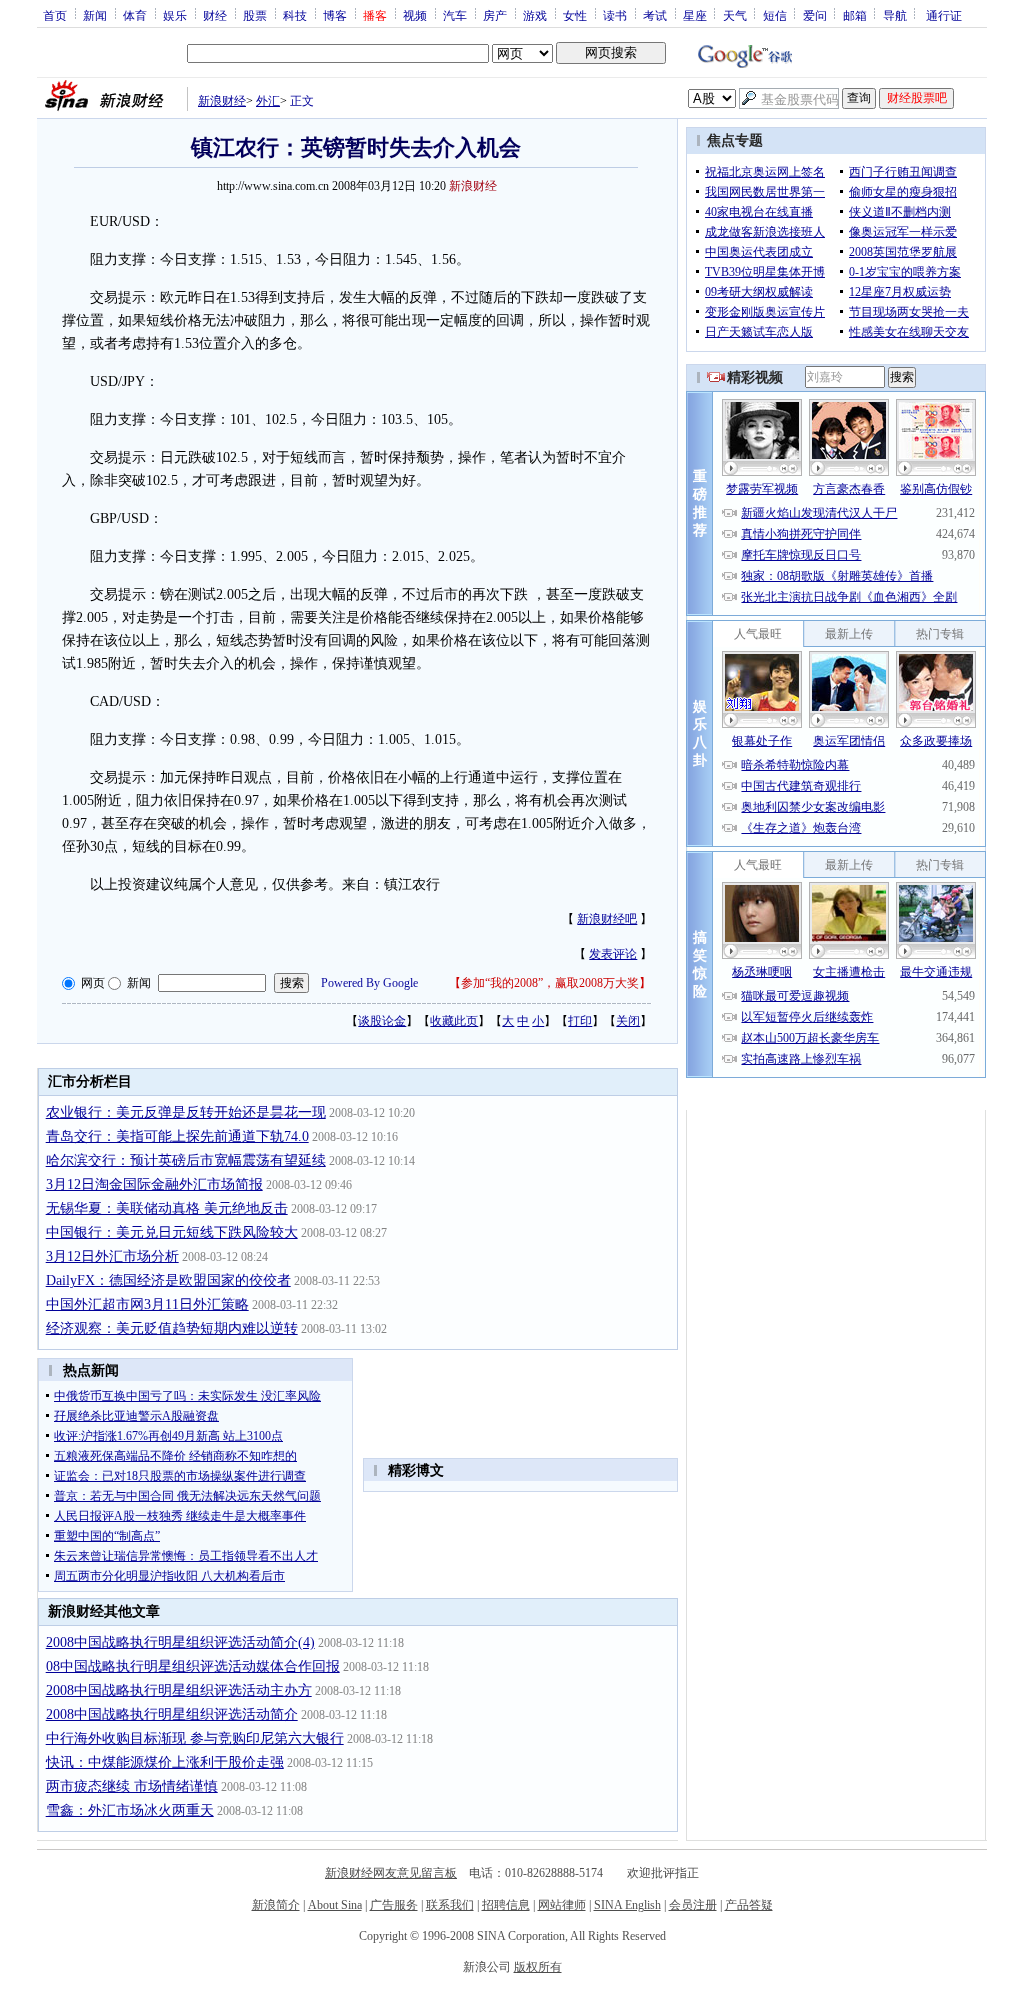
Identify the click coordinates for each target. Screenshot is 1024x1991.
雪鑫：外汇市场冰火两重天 (130, 1810)
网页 (93, 983)
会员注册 (693, 1905)
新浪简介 (276, 1905)
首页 (55, 15)
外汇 (268, 101)
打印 (580, 1021)
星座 (695, 15)
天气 (735, 15)
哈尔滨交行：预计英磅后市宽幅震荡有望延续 (186, 1160)
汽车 (455, 15)
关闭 (628, 1021)
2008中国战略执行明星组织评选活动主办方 (179, 1690)
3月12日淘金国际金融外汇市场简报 (154, 1184)
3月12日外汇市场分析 (112, 1256)
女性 (575, 15)
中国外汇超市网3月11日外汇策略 (147, 1304)
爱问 (815, 15)
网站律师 (562, 1905)
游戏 (535, 15)
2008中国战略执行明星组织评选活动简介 (172, 1714)
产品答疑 (749, 1905)
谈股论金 (382, 1021)
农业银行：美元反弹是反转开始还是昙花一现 (186, 1112)
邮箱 (855, 15)
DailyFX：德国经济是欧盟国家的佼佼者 (168, 1280)
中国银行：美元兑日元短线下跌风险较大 (172, 1232)
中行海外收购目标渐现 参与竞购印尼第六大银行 (195, 1738)
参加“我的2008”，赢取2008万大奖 (550, 983)
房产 (495, 15)
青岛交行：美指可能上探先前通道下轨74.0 (177, 1136)
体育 (135, 15)
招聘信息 (506, 1905)
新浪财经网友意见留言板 (391, 1873)
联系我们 (450, 1905)
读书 (615, 15)
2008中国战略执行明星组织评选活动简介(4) (180, 1642)
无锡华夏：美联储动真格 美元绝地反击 (167, 1208)
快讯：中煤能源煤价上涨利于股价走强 (165, 1762)
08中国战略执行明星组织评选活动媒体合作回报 (193, 1666)
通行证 (944, 15)
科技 (295, 15)
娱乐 (175, 15)
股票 (255, 15)
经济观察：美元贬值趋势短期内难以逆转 (172, 1328)
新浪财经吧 (607, 919)
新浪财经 (222, 101)
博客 (335, 15)
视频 (415, 15)
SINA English (627, 1905)
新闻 (95, 15)
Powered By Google (369, 983)
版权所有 (538, 1967)
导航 (895, 15)
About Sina (335, 1905)
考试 (655, 15)
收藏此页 (454, 1021)
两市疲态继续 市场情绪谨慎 (132, 1786)
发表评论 (613, 954)
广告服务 (394, 1905)
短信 (775, 15)
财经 (215, 15)
